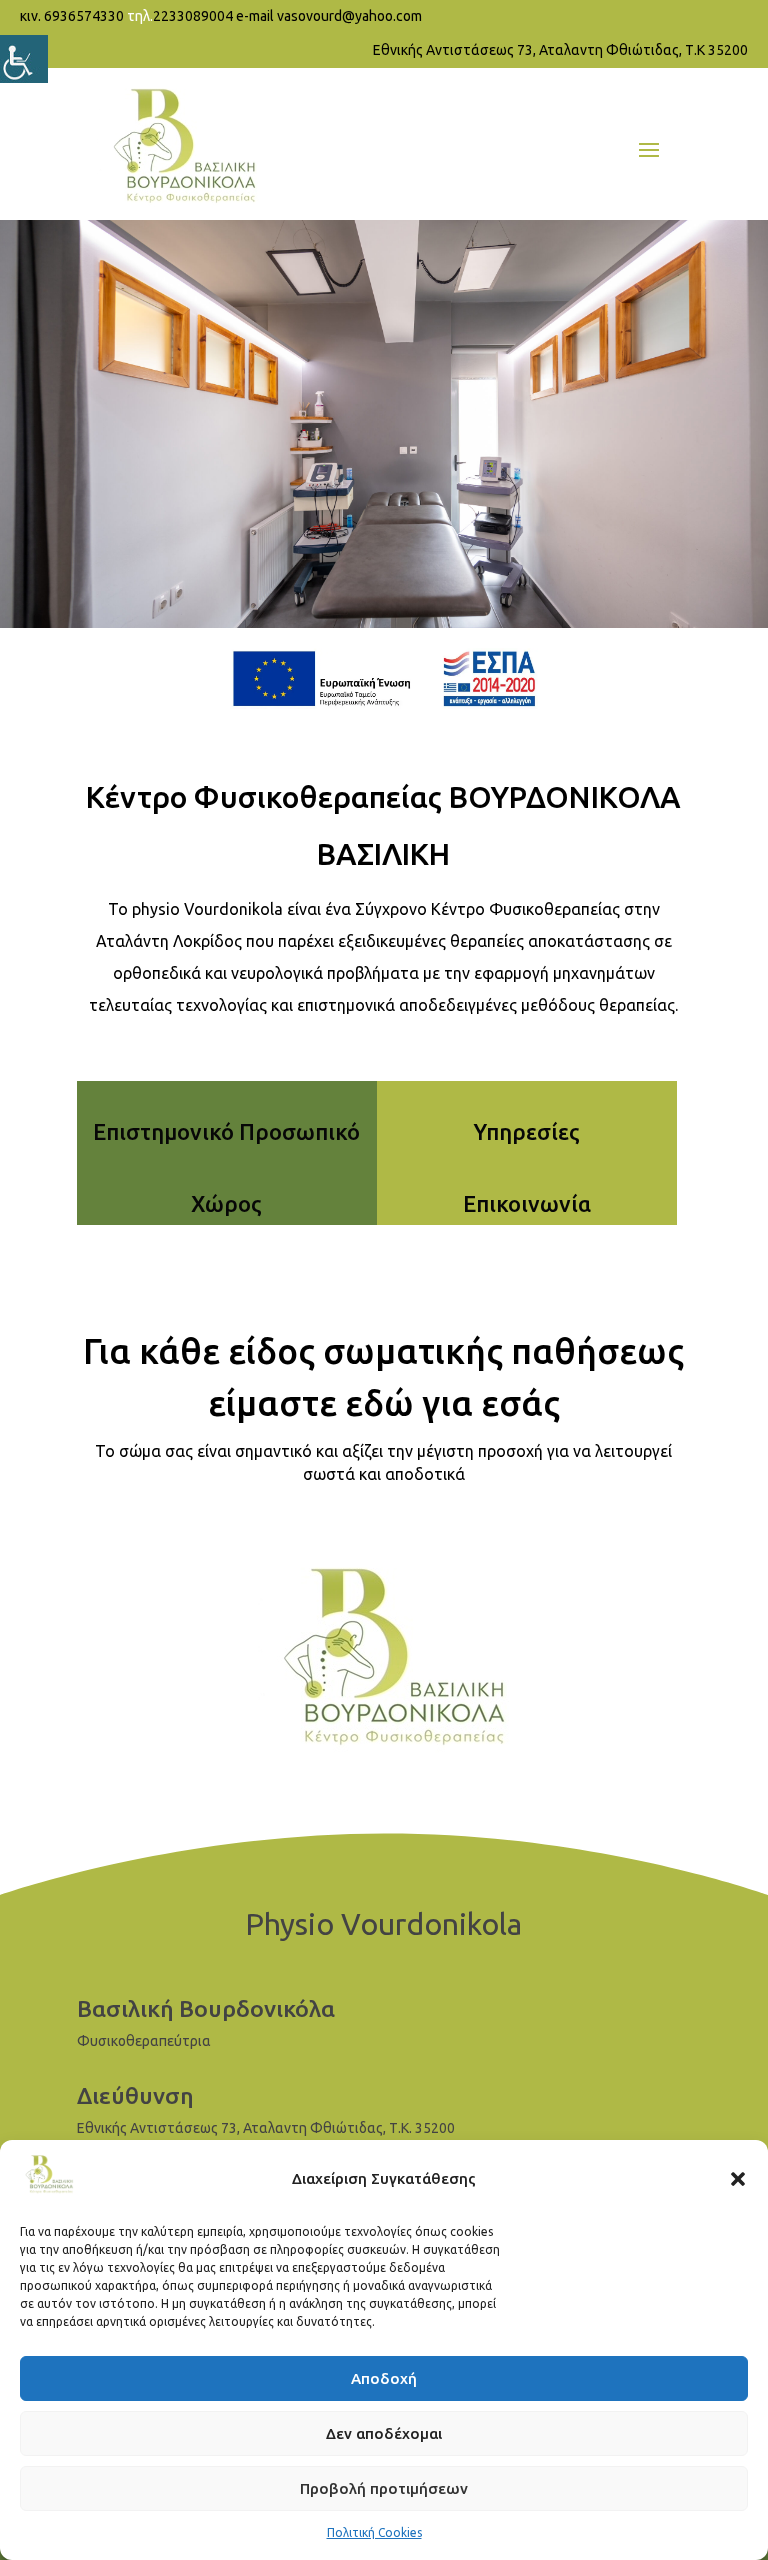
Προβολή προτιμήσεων (384, 2488)
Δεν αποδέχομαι (384, 2433)
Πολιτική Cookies (374, 2532)
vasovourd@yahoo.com (349, 16)
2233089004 (193, 16)
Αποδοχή (384, 2378)
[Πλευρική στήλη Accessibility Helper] (24, 59)
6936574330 (84, 16)
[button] (738, 2179)
